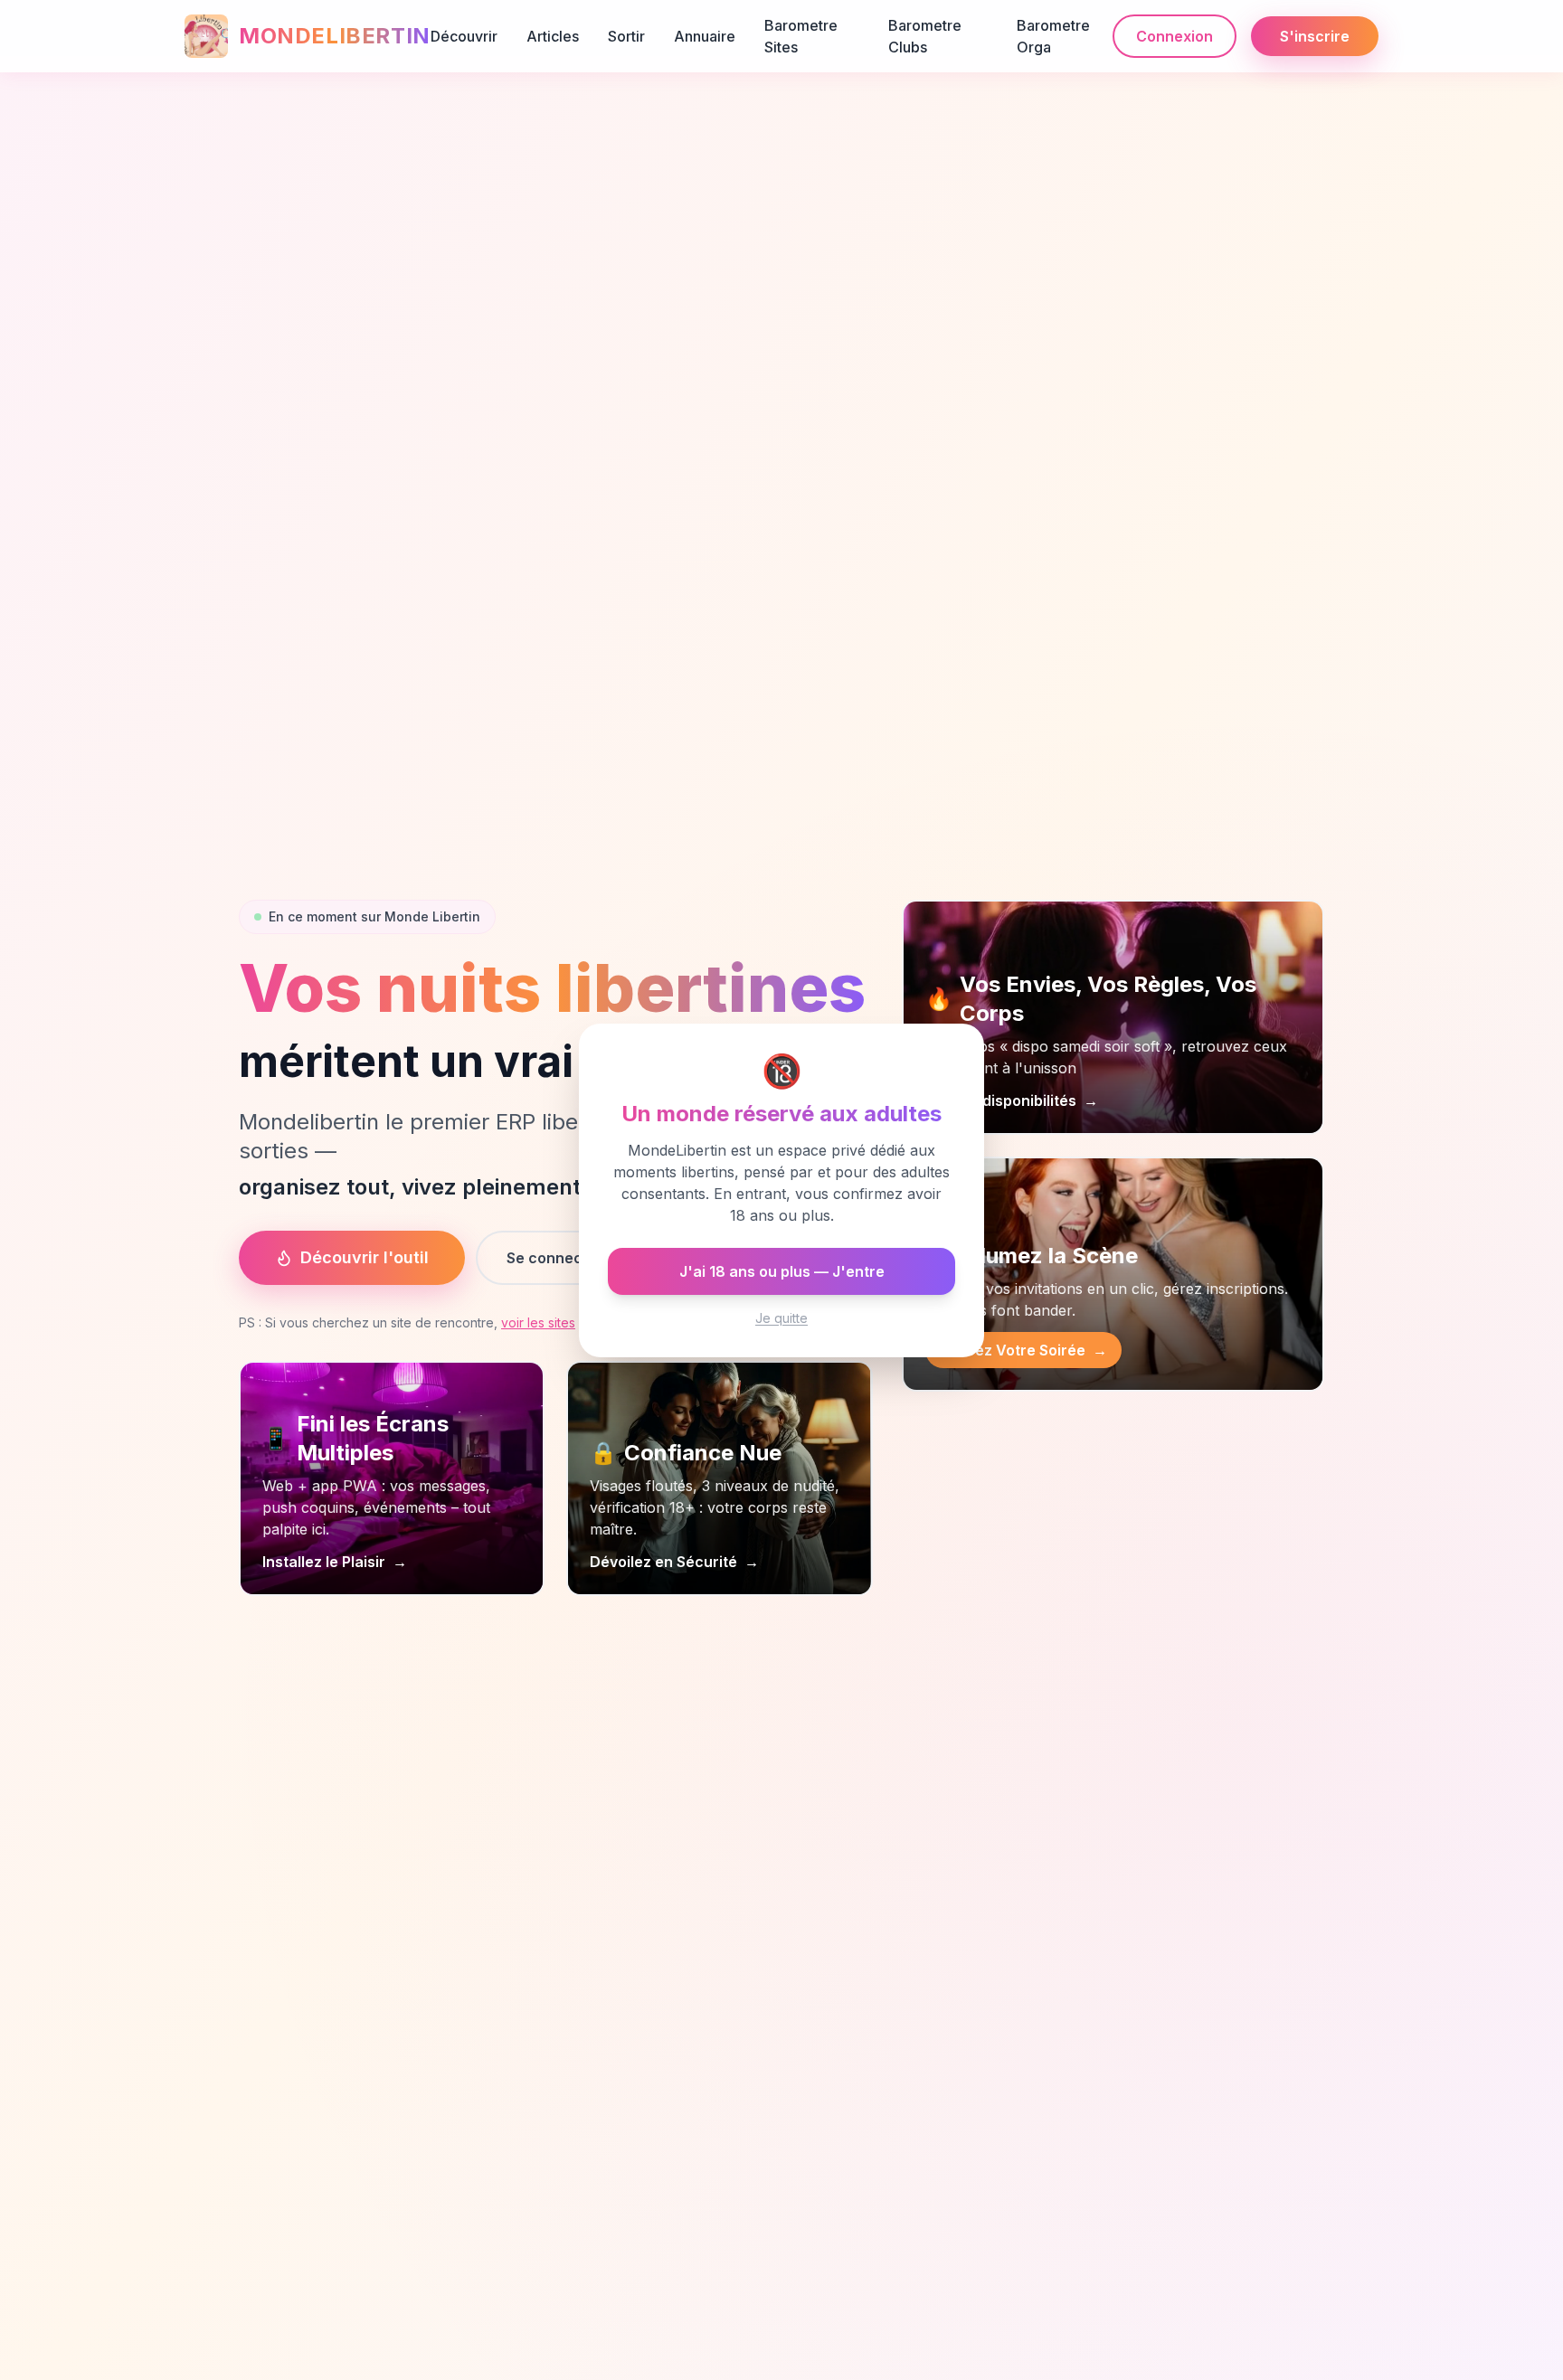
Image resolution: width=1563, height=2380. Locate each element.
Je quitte (781, 1318)
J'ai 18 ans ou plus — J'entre (782, 1271)
